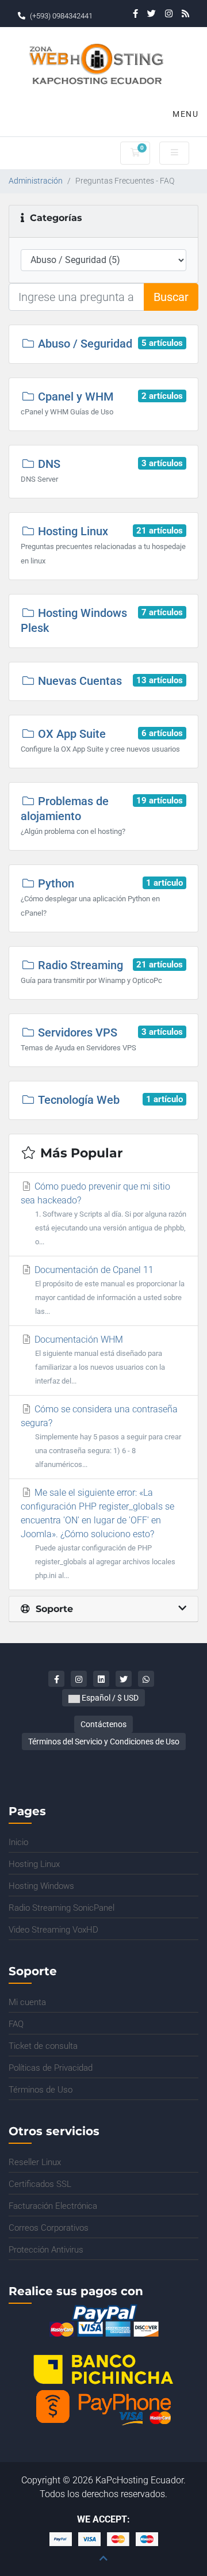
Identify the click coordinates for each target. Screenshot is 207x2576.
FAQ (16, 2024)
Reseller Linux (35, 2162)
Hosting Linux (34, 1864)
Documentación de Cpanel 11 (108, 1290)
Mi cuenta (27, 2002)
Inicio (18, 1842)
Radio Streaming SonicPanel (62, 1908)
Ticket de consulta (43, 2046)
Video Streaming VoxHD (53, 1930)
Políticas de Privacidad (51, 2068)
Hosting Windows (41, 1886)
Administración (36, 181)
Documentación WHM (99, 1360)
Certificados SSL (40, 2184)
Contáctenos (103, 1724)
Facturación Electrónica (53, 2206)
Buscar (171, 297)
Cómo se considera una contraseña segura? (101, 1436)
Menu (184, 114)
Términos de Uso (41, 2090)
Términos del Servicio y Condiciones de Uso (104, 1742)
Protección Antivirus (46, 2250)
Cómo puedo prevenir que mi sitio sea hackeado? (103, 1213)
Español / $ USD (109, 1698)
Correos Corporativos (49, 2228)
